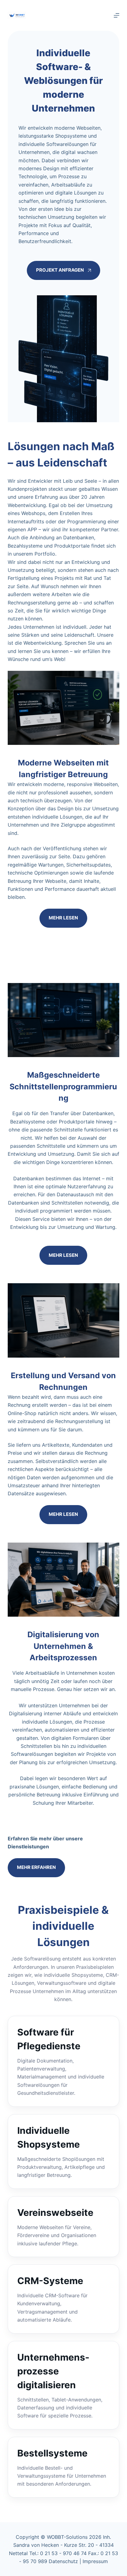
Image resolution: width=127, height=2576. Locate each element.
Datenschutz (64, 2561)
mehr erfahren (36, 1867)
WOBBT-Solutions (67, 2537)
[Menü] (117, 15)
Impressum (95, 2561)
